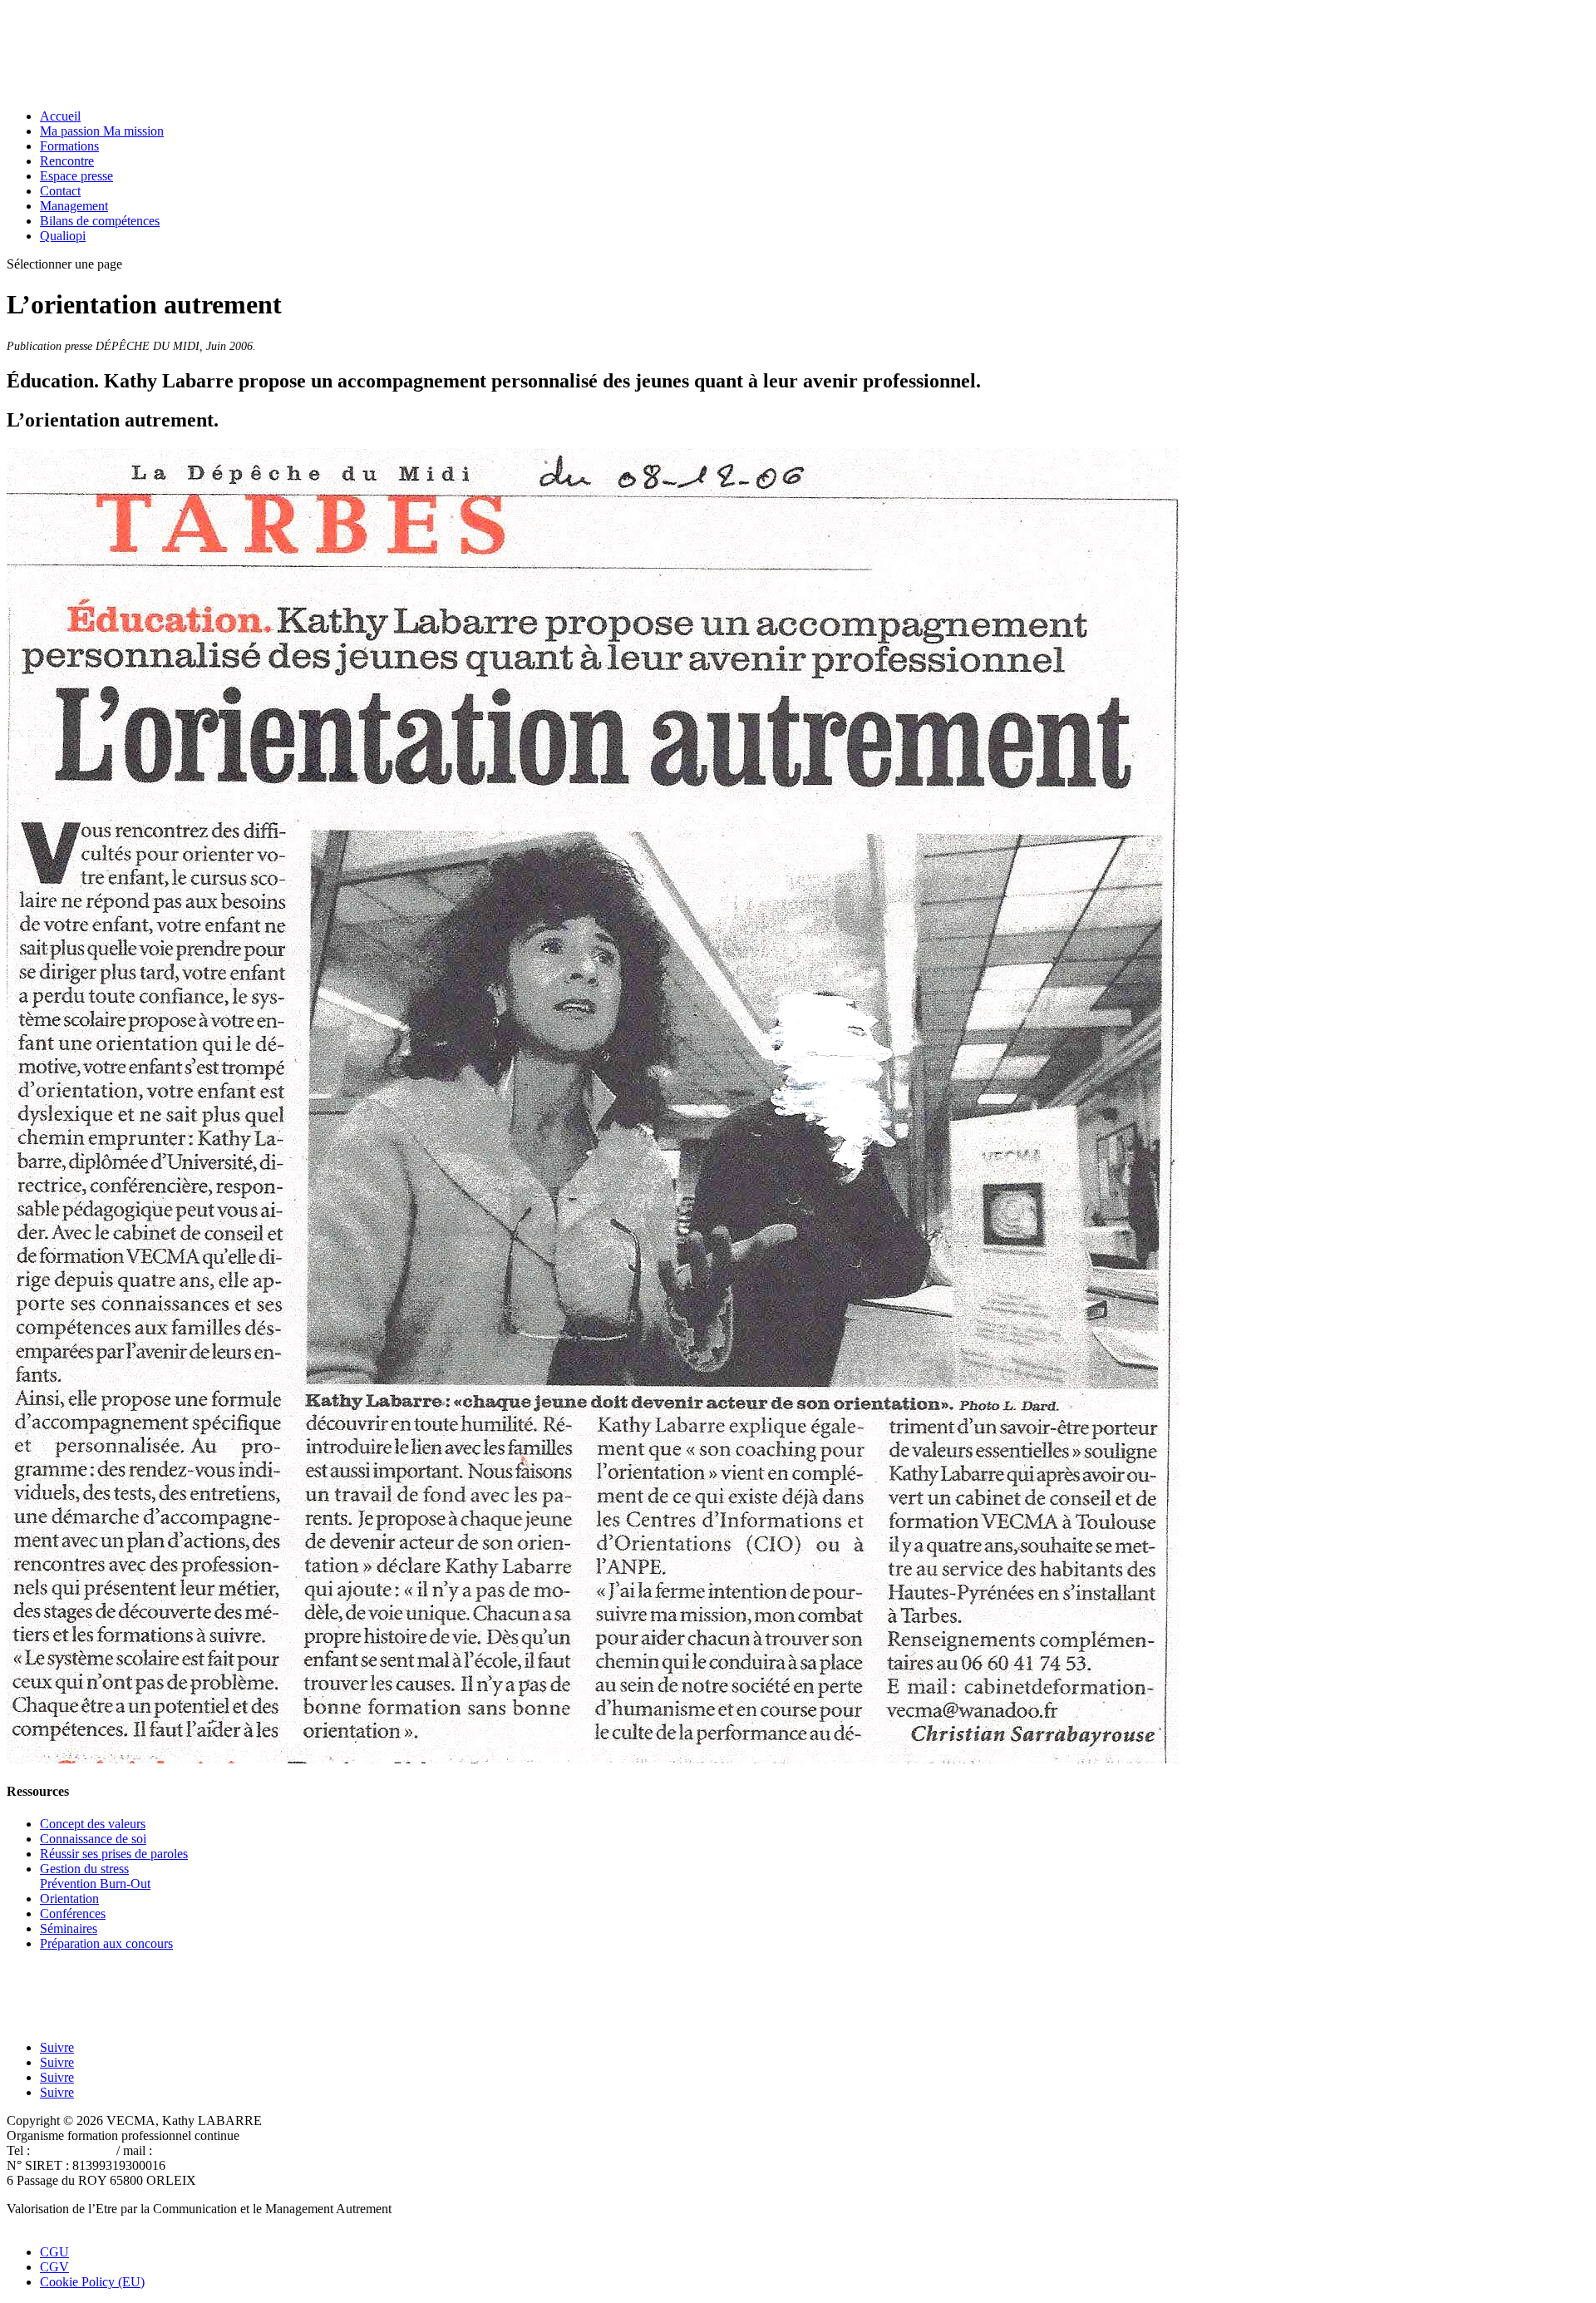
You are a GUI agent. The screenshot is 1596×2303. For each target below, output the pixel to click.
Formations (69, 146)
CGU (54, 2252)
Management (74, 206)
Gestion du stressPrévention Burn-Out (95, 1876)
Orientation (69, 1899)
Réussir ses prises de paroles (114, 1854)
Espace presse (76, 176)
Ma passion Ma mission (102, 131)
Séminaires (69, 1928)
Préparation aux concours (106, 1943)
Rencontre (67, 161)
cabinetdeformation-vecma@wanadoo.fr (261, 2150)
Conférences (73, 1913)
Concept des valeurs (93, 1824)
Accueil (60, 116)
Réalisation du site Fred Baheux (90, 2224)
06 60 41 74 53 (73, 2150)
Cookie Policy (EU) (92, 2282)
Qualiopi (63, 236)
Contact (60, 191)
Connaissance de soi (93, 1839)
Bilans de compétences (100, 221)
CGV (54, 2267)
